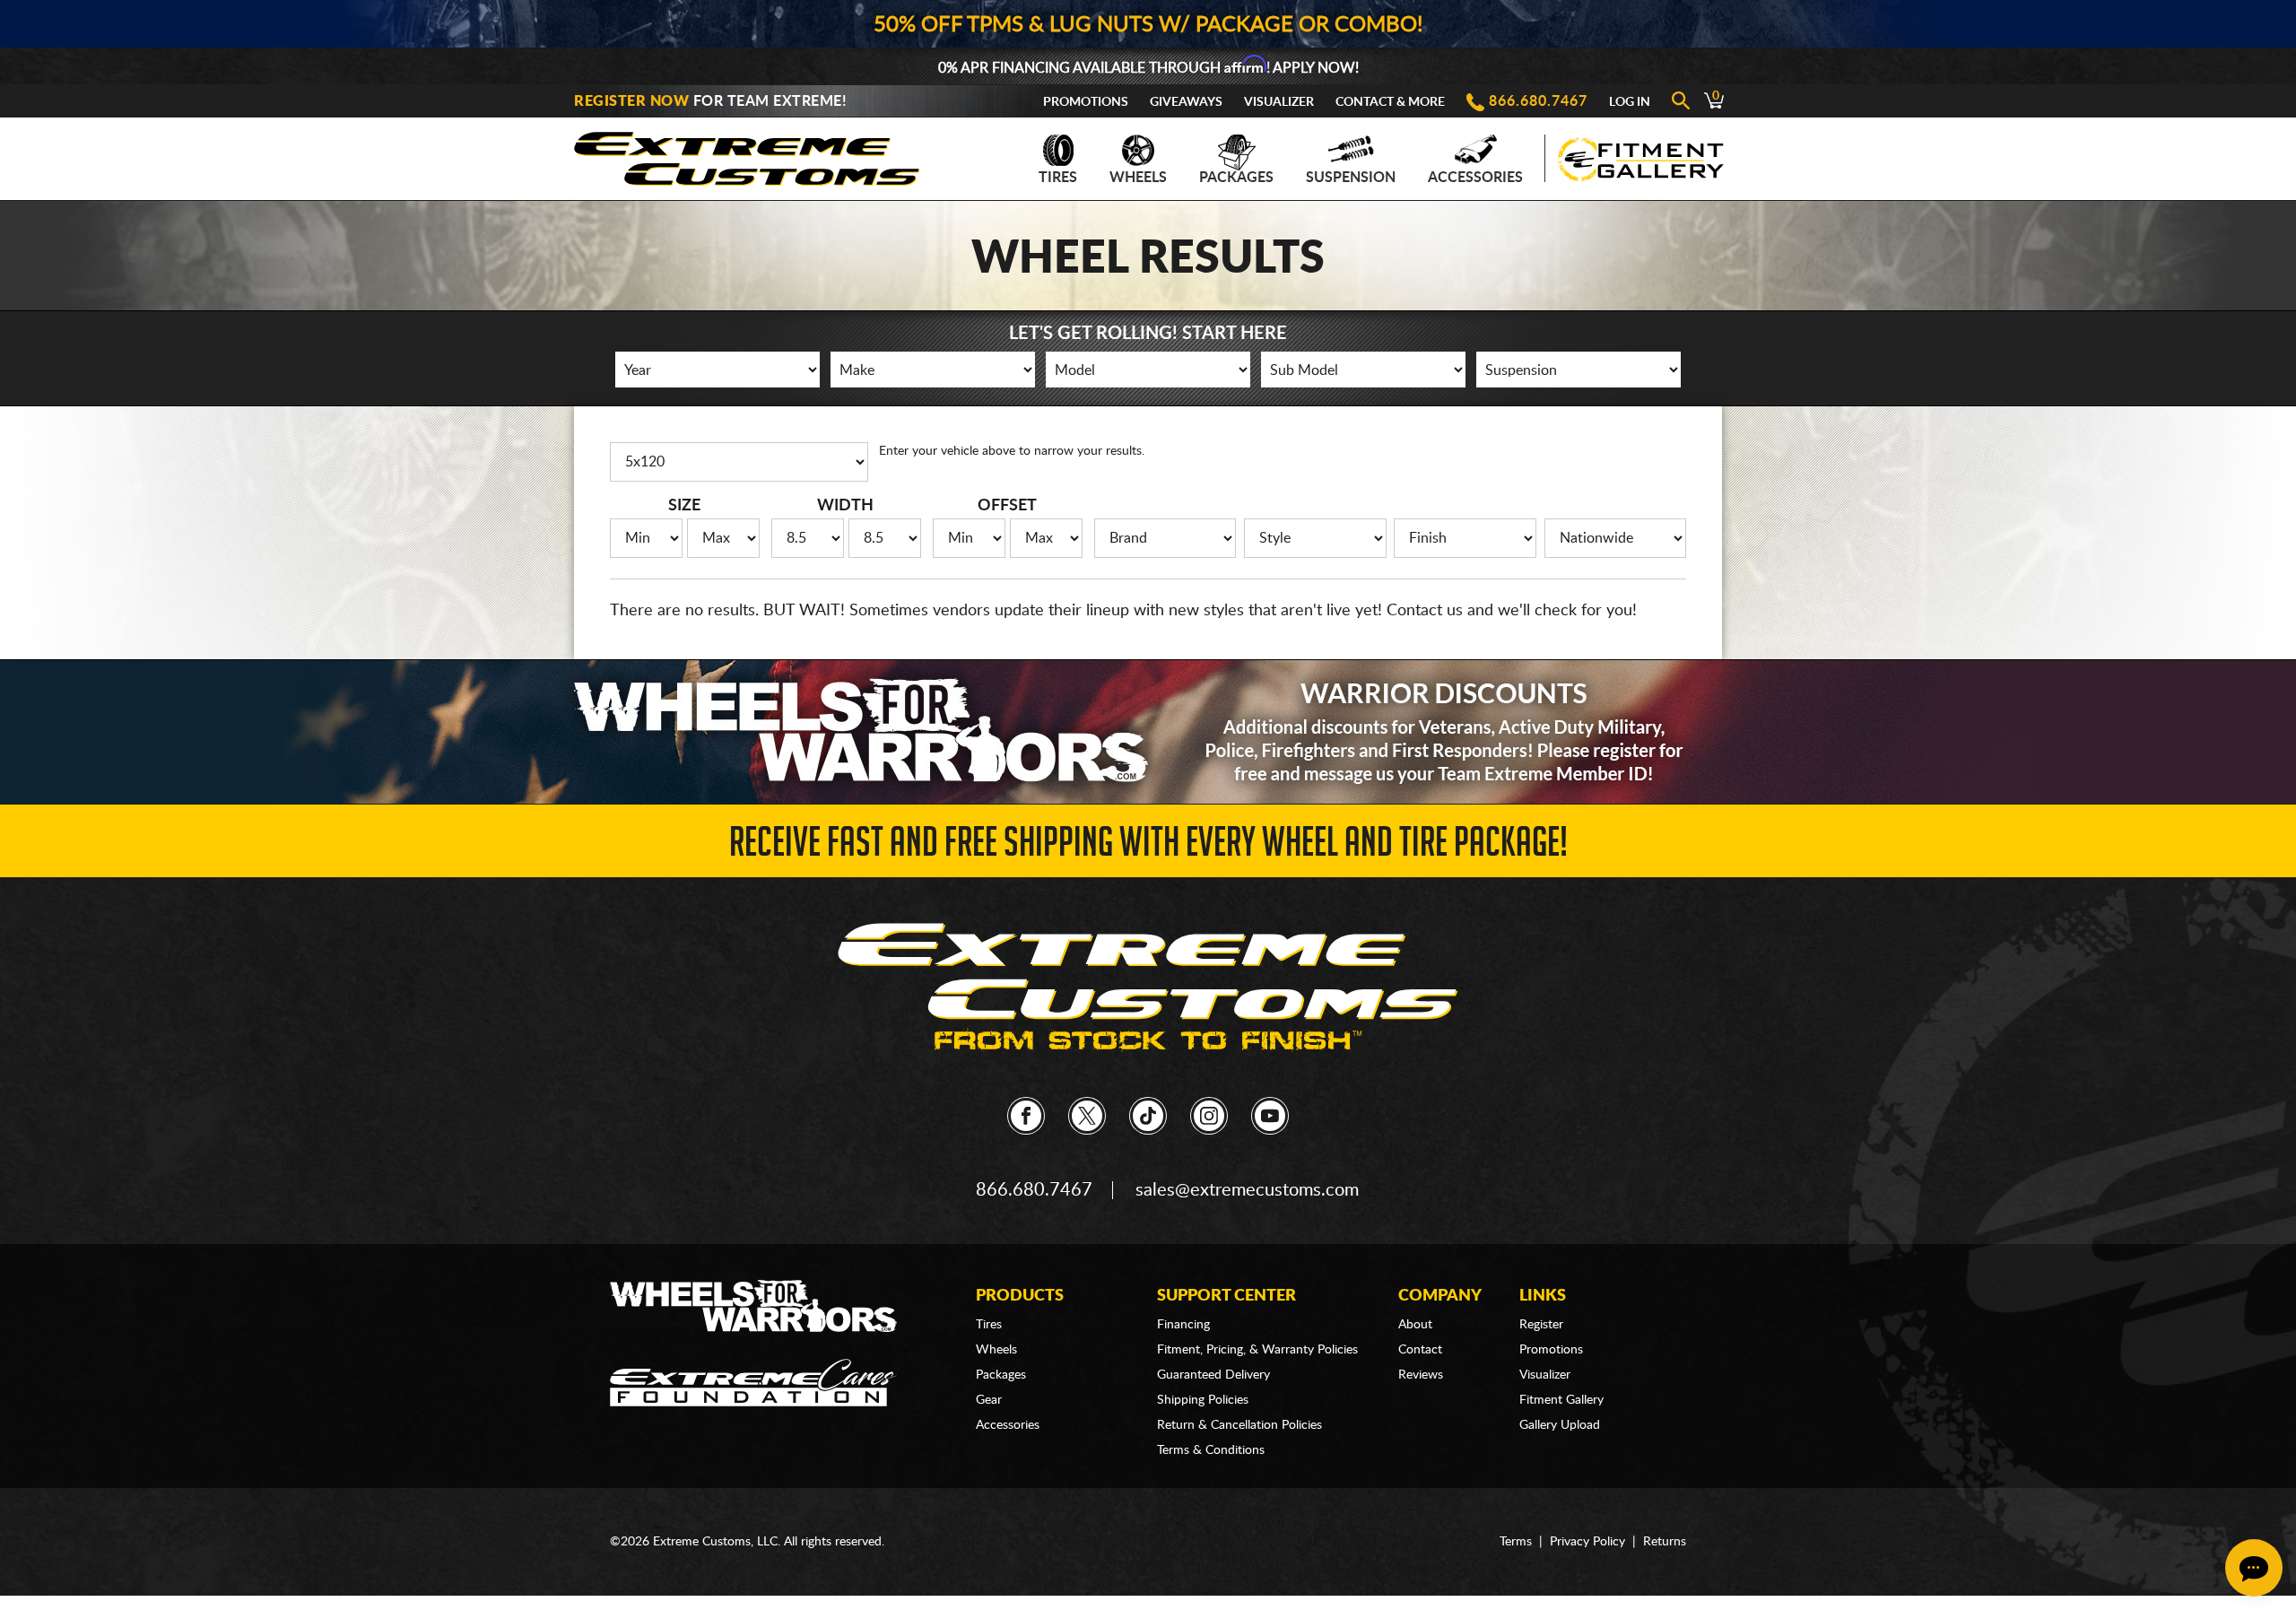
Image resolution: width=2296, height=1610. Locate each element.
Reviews (1421, 1375)
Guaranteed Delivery (1213, 1375)
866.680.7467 (1538, 101)
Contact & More (1390, 102)
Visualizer (1279, 102)
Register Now (631, 101)
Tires (1058, 178)
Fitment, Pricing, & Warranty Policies (1257, 1350)
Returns (1665, 1542)
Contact (1420, 1350)
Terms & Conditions (1211, 1450)
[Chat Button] (2254, 1568)
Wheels (1138, 178)
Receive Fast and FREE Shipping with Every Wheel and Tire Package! (1148, 847)
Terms (1516, 1542)
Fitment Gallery (1561, 1400)
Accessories (1475, 178)
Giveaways (1186, 102)
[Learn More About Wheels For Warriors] (1148, 731)
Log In (1630, 102)
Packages (1236, 178)
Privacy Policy (1587, 1542)
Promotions (1086, 102)
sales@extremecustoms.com (1247, 1190)
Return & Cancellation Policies (1239, 1425)
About (1415, 1325)
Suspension (1351, 178)
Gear (989, 1400)
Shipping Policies (1203, 1400)
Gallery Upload (1560, 1425)
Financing (1183, 1325)
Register (1541, 1325)
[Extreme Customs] (747, 154)
